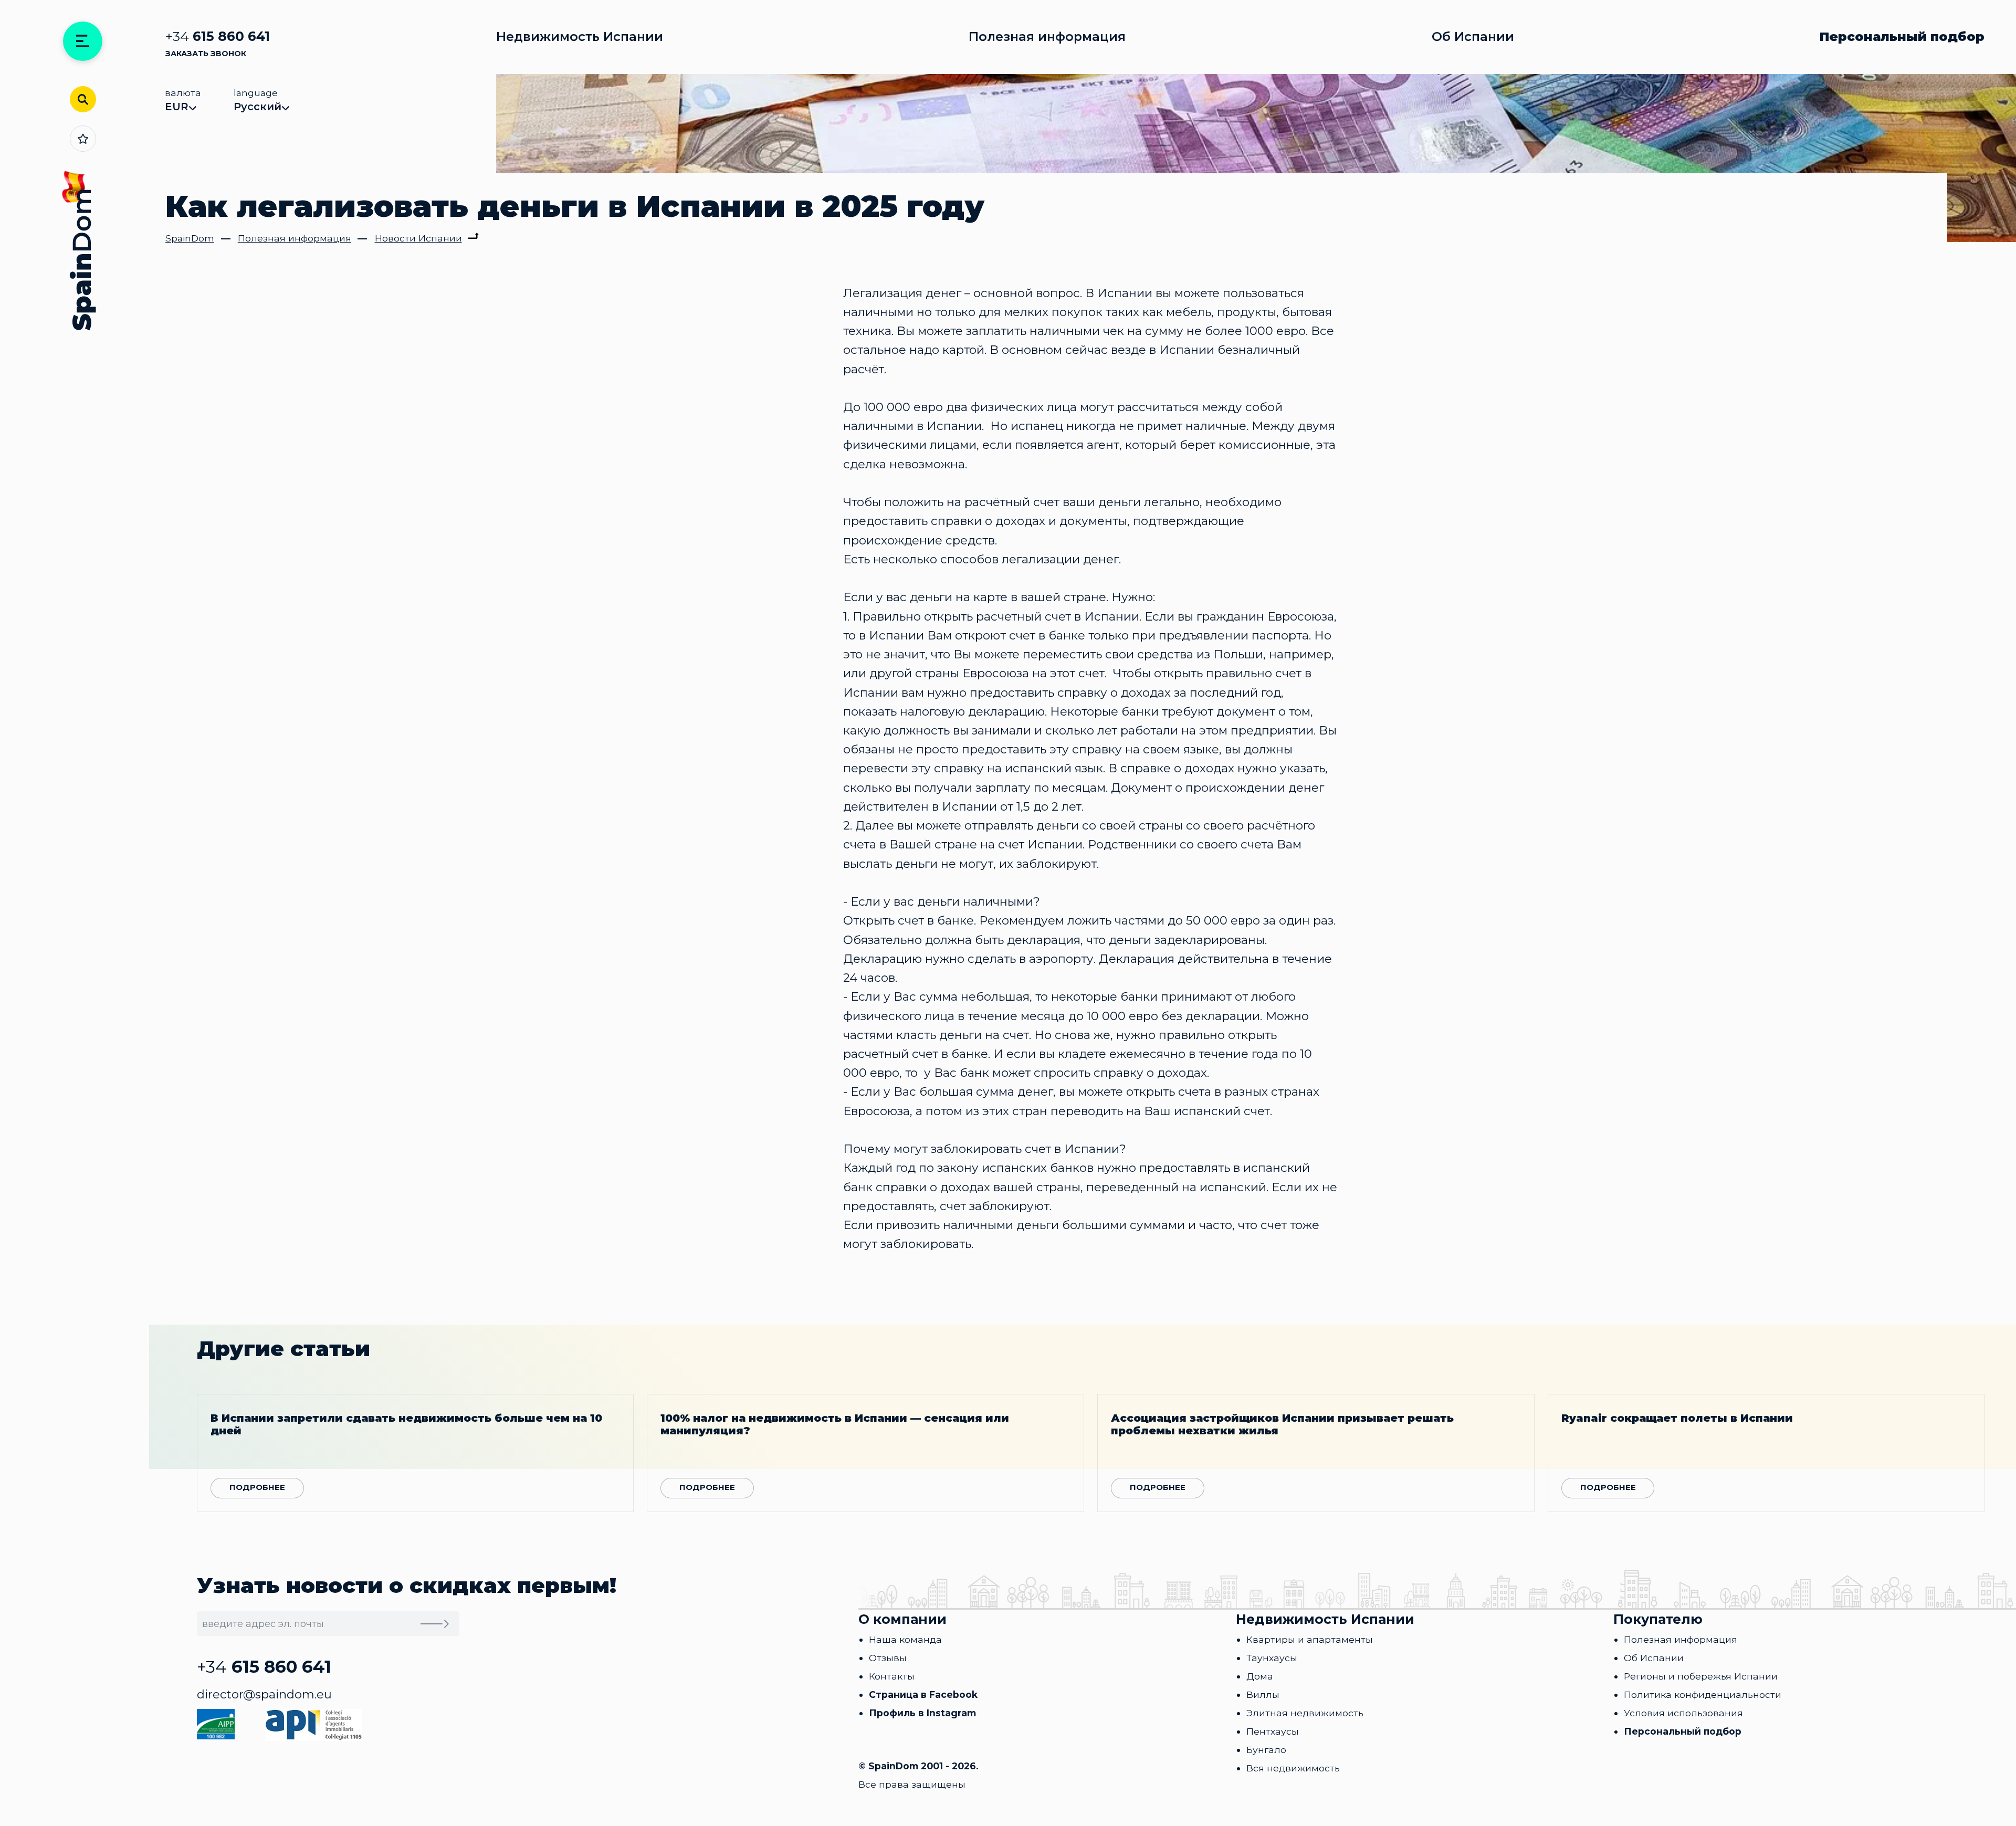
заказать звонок (206, 54)
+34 (218, 36)
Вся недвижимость (1293, 1768)
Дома (1260, 1676)
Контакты (892, 1676)
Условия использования (1683, 1713)
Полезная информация (1047, 37)
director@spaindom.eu (264, 1694)
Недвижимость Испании (580, 37)
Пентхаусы (1273, 1731)
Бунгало (1266, 1750)
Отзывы (888, 1658)
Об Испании (1473, 37)
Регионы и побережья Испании (1701, 1676)
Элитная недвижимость (1305, 1713)
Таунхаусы (1272, 1658)
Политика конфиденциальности (1703, 1694)
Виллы (1263, 1694)
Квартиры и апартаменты (1310, 1639)
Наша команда (905, 1639)
